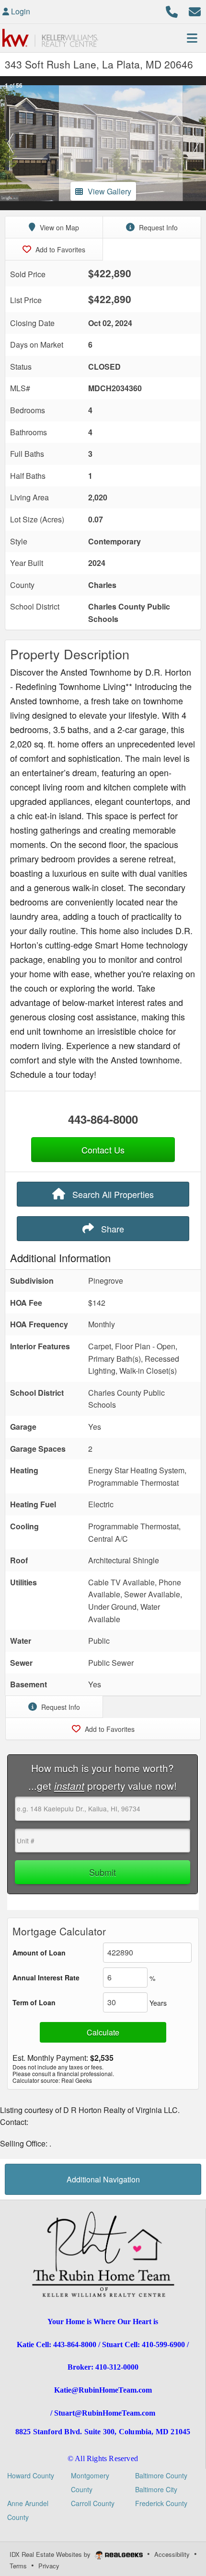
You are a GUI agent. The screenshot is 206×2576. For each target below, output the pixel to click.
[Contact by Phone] (172, 10)
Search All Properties (112, 1194)
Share (111, 1229)
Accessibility (172, 2554)
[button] (10, 143)
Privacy (49, 2566)
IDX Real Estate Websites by (51, 2554)
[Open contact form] (195, 10)
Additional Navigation (103, 2179)
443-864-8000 (103, 1119)
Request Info (157, 227)
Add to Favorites (59, 249)
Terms (18, 2566)
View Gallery (109, 191)
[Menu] (192, 38)
